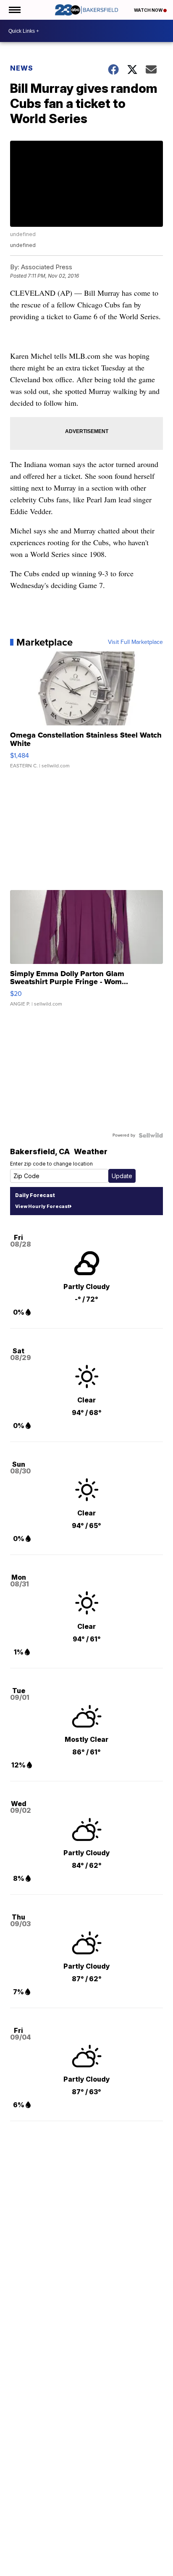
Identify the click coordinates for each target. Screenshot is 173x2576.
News (22, 68)
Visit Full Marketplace (135, 642)
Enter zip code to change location (51, 1164)
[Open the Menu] (14, 10)
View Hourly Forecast (42, 1206)
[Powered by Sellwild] (151, 1135)
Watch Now (149, 10)
